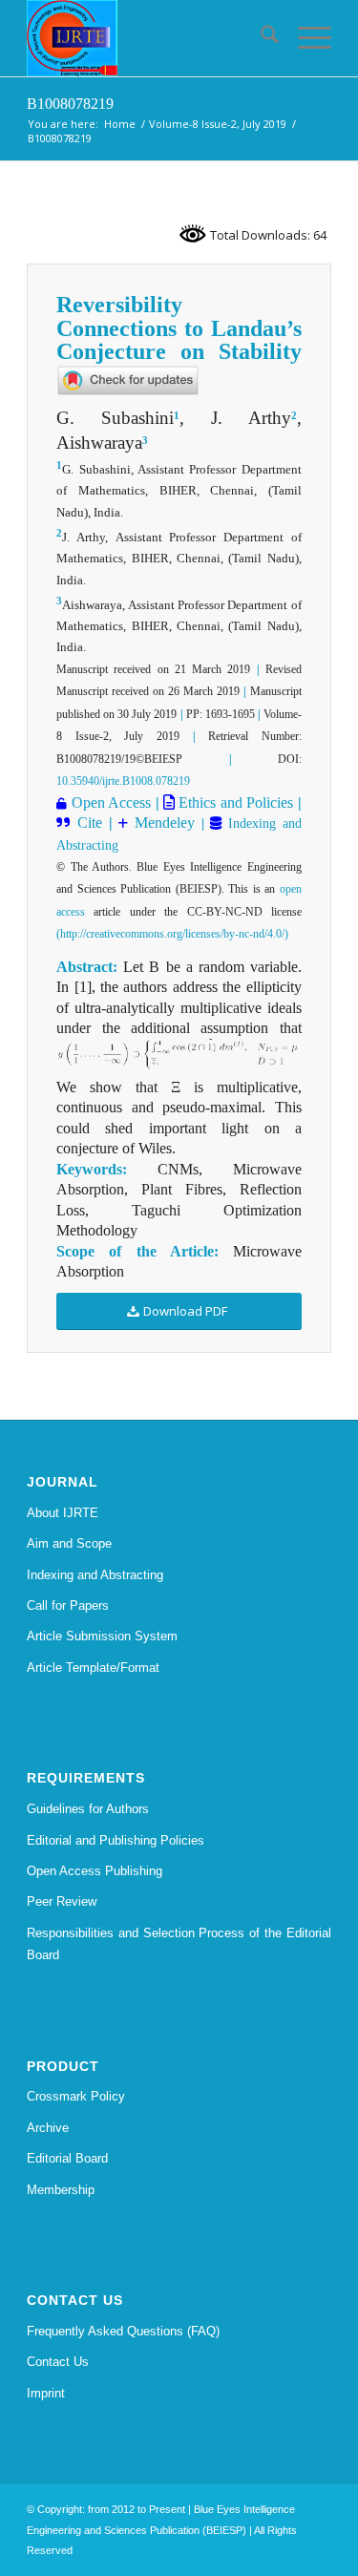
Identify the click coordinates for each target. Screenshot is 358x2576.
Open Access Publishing (95, 1871)
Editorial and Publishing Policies (116, 1840)
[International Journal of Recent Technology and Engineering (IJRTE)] (148, 38)
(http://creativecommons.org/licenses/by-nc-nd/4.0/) (172, 934)
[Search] (260, 38)
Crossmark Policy (76, 2096)
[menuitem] (260, 38)
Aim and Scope (69, 1543)
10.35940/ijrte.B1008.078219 (123, 781)
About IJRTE (63, 1513)
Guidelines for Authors (88, 1809)
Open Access (111, 802)
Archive (48, 2128)
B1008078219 (70, 104)
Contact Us (58, 2362)
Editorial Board (67, 2158)
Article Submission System (102, 1636)
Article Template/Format (93, 1668)
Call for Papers (68, 1605)
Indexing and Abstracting (95, 1575)
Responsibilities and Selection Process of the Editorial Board (179, 1944)
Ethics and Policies (234, 802)
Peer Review (62, 1901)
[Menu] (305, 38)
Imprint (46, 2393)
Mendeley (161, 823)
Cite (90, 823)
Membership (61, 2190)
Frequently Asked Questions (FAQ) (123, 2331)
